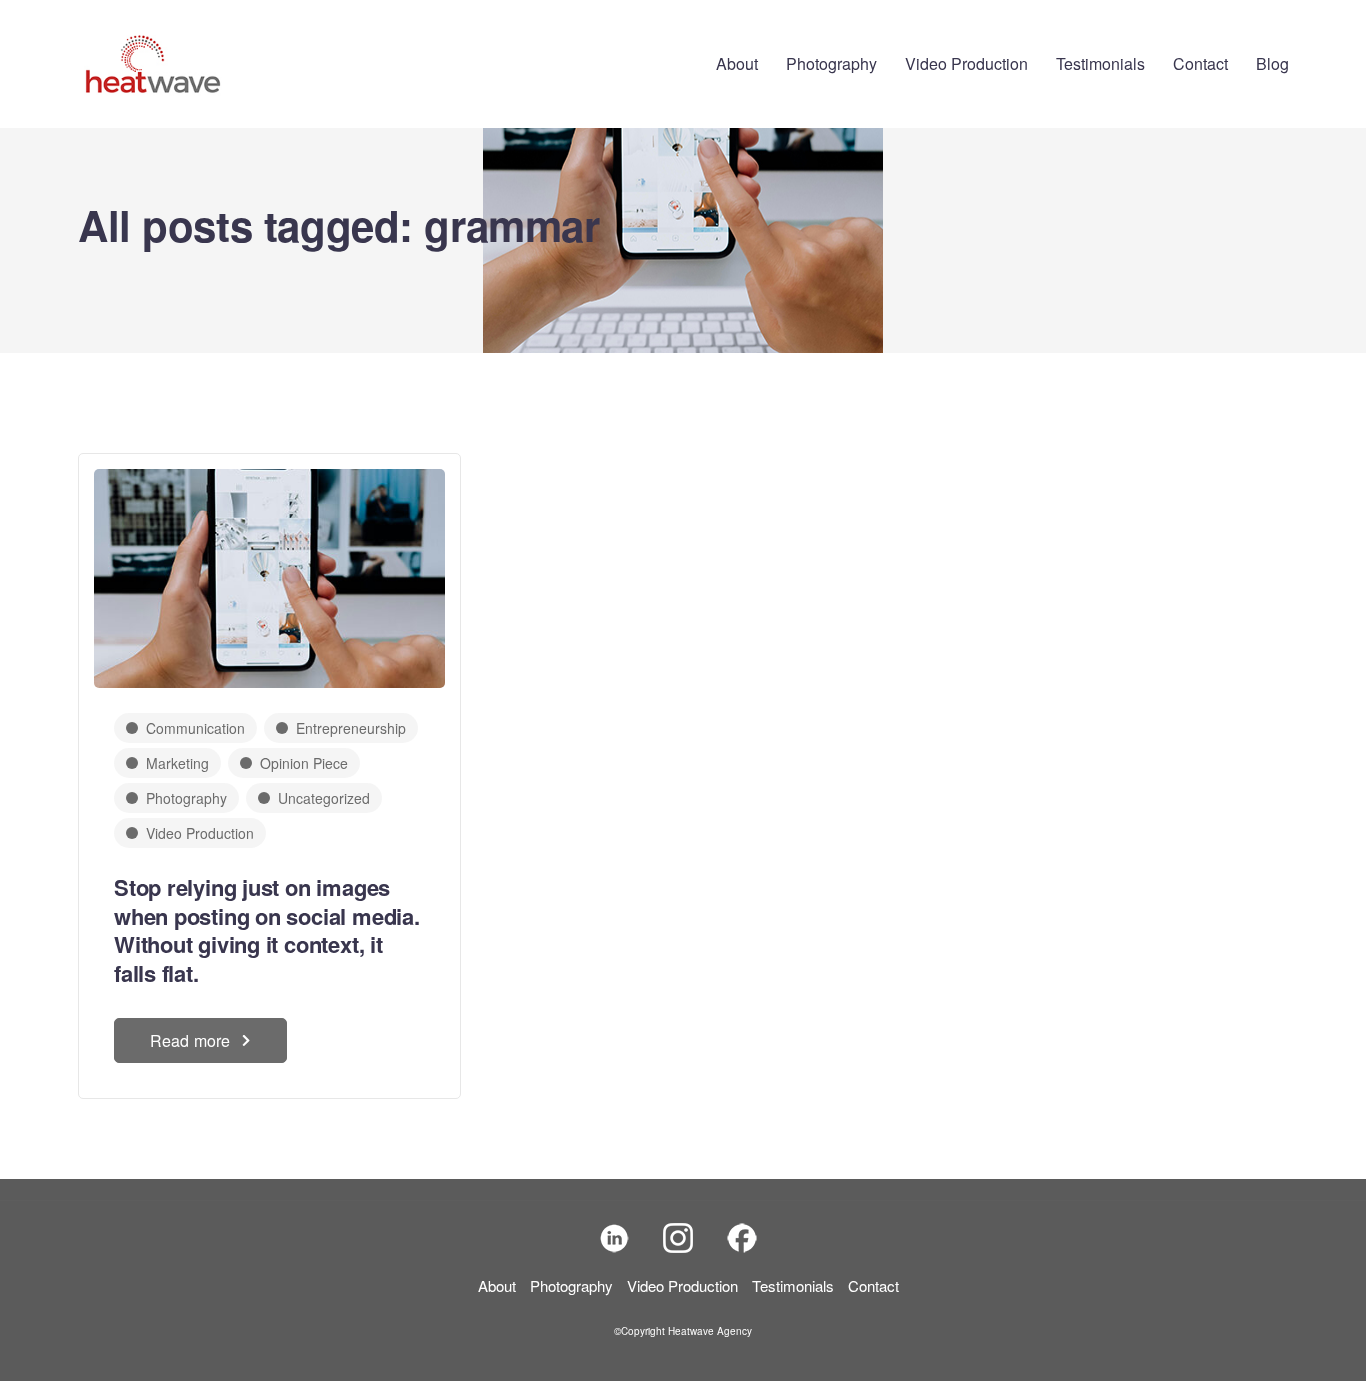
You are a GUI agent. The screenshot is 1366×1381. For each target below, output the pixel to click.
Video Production (966, 63)
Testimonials (1100, 63)
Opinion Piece (304, 763)
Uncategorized (324, 798)
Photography (831, 63)
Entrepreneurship (351, 728)
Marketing (177, 763)
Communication (195, 728)
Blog (1272, 63)
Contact (1200, 63)
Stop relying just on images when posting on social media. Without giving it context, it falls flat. (267, 930)
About (737, 63)
